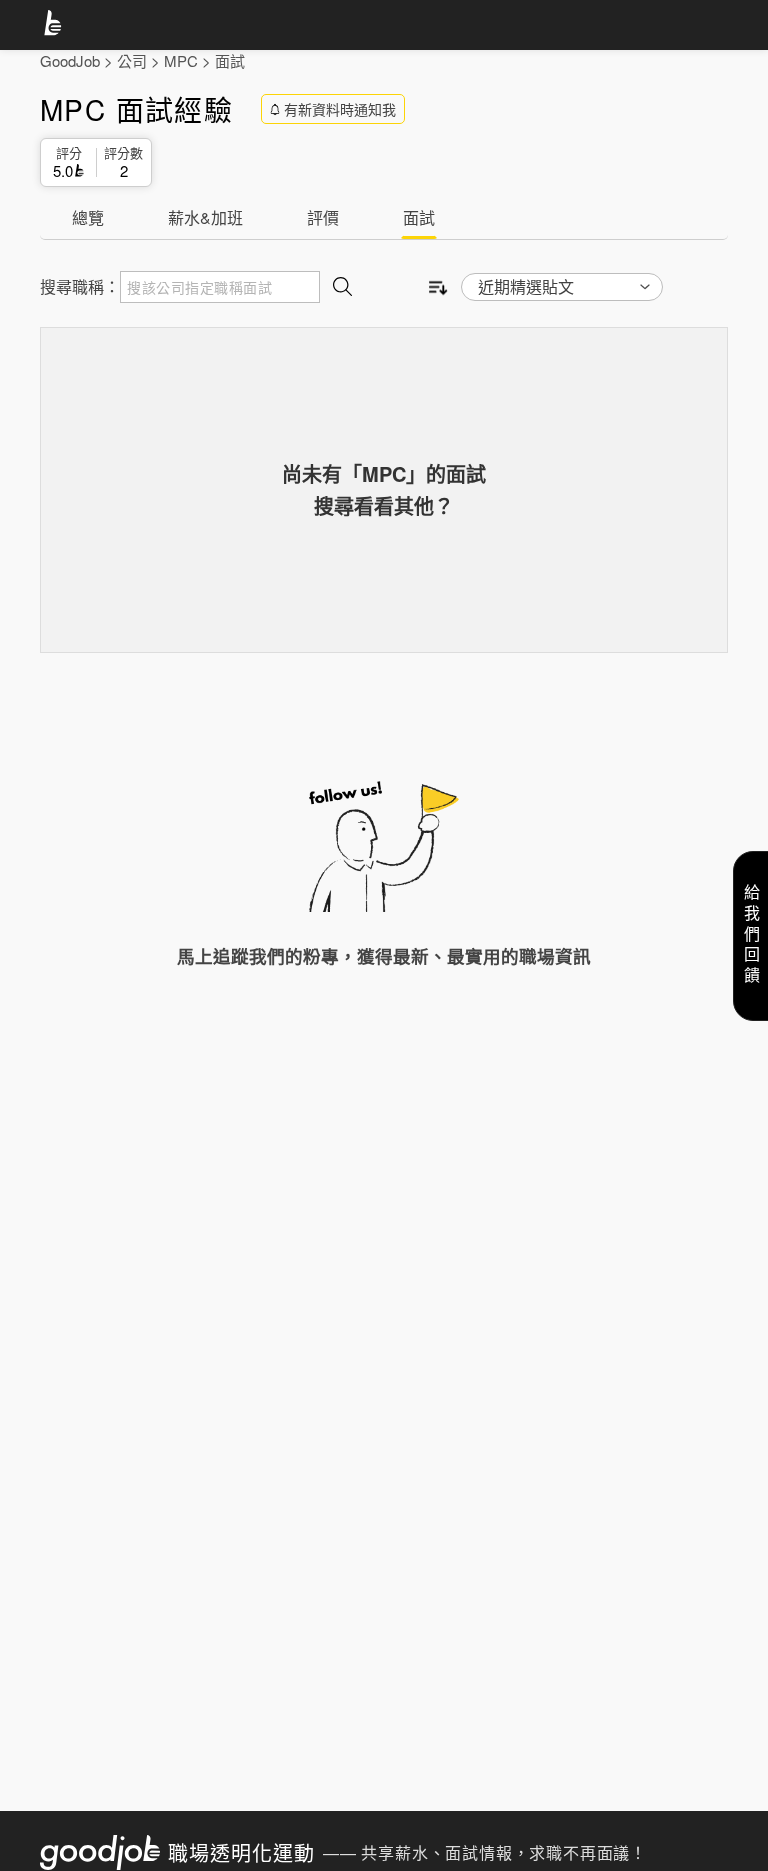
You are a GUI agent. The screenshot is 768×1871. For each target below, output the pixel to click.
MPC (181, 60)
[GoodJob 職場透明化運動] (56, 26)
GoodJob (70, 60)
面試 (230, 60)
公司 (132, 60)
